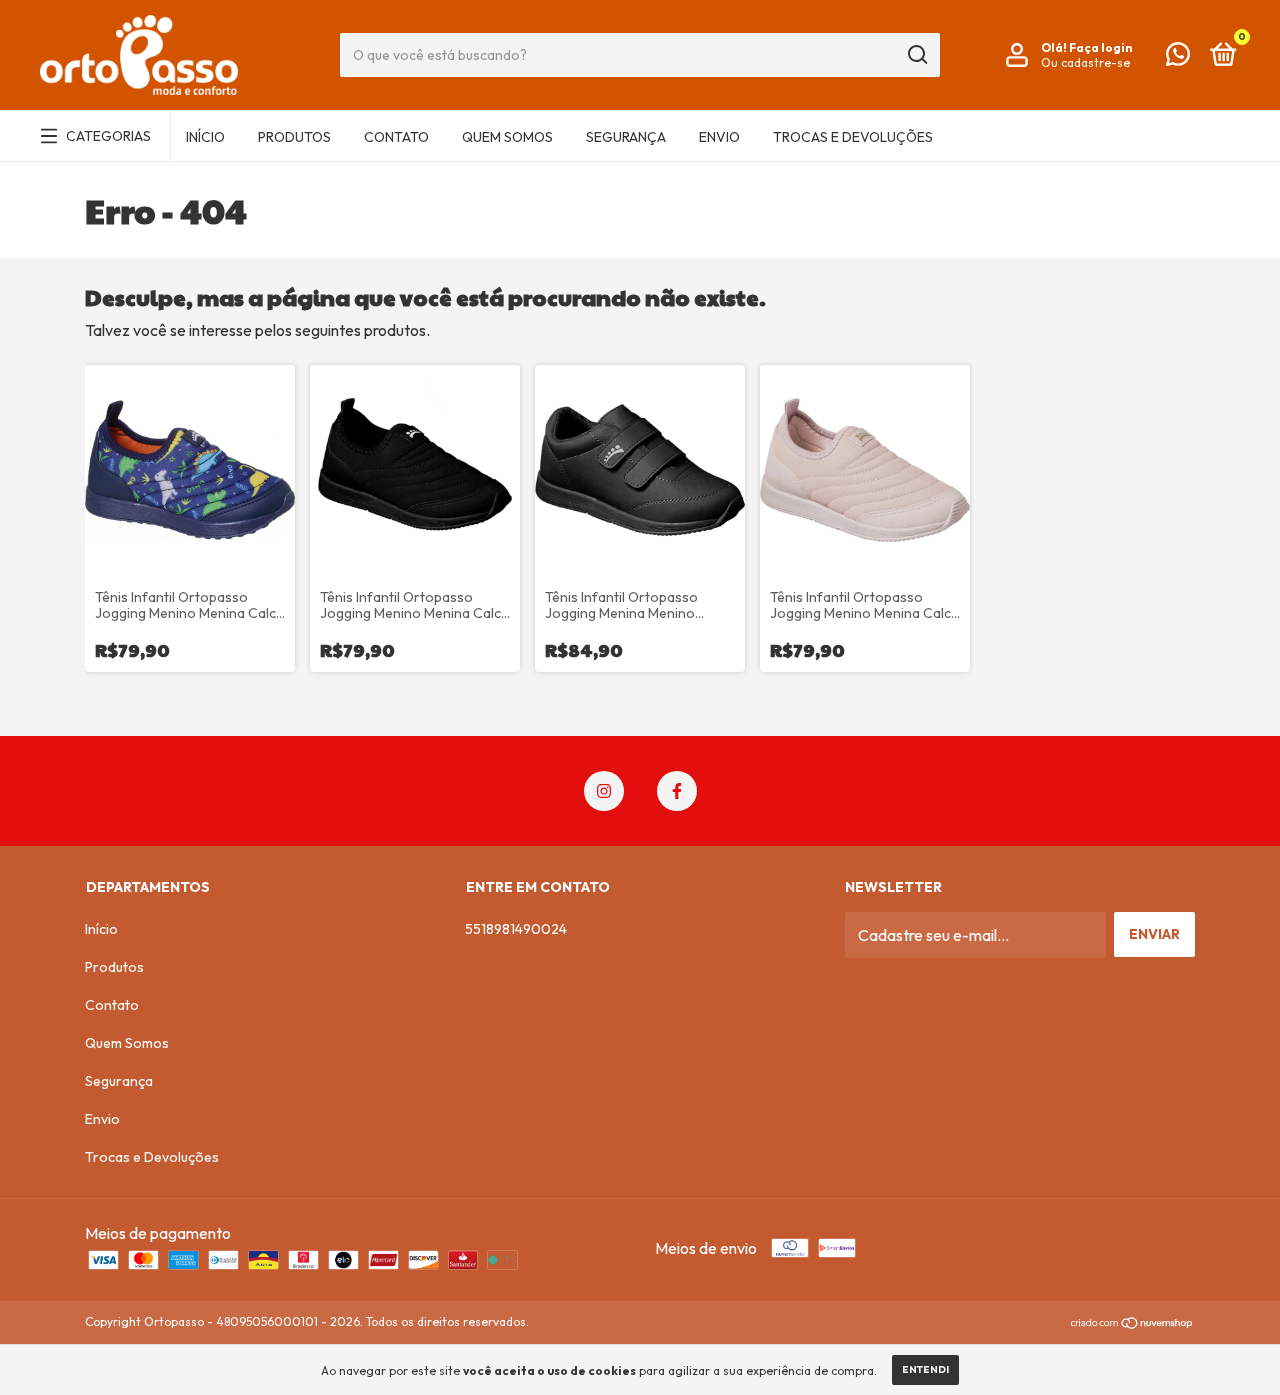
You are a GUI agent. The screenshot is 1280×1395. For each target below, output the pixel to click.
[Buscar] (916, 55)
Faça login (1100, 47)
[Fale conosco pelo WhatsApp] (1178, 58)
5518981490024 (516, 929)
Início (205, 137)
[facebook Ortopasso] (677, 791)
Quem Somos (507, 137)
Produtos (294, 137)
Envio (719, 137)
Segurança (626, 137)
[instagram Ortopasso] (604, 791)
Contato (396, 137)
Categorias (108, 136)
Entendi (925, 1369)
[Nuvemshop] (1132, 1324)
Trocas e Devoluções (853, 137)
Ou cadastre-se (1085, 62)
